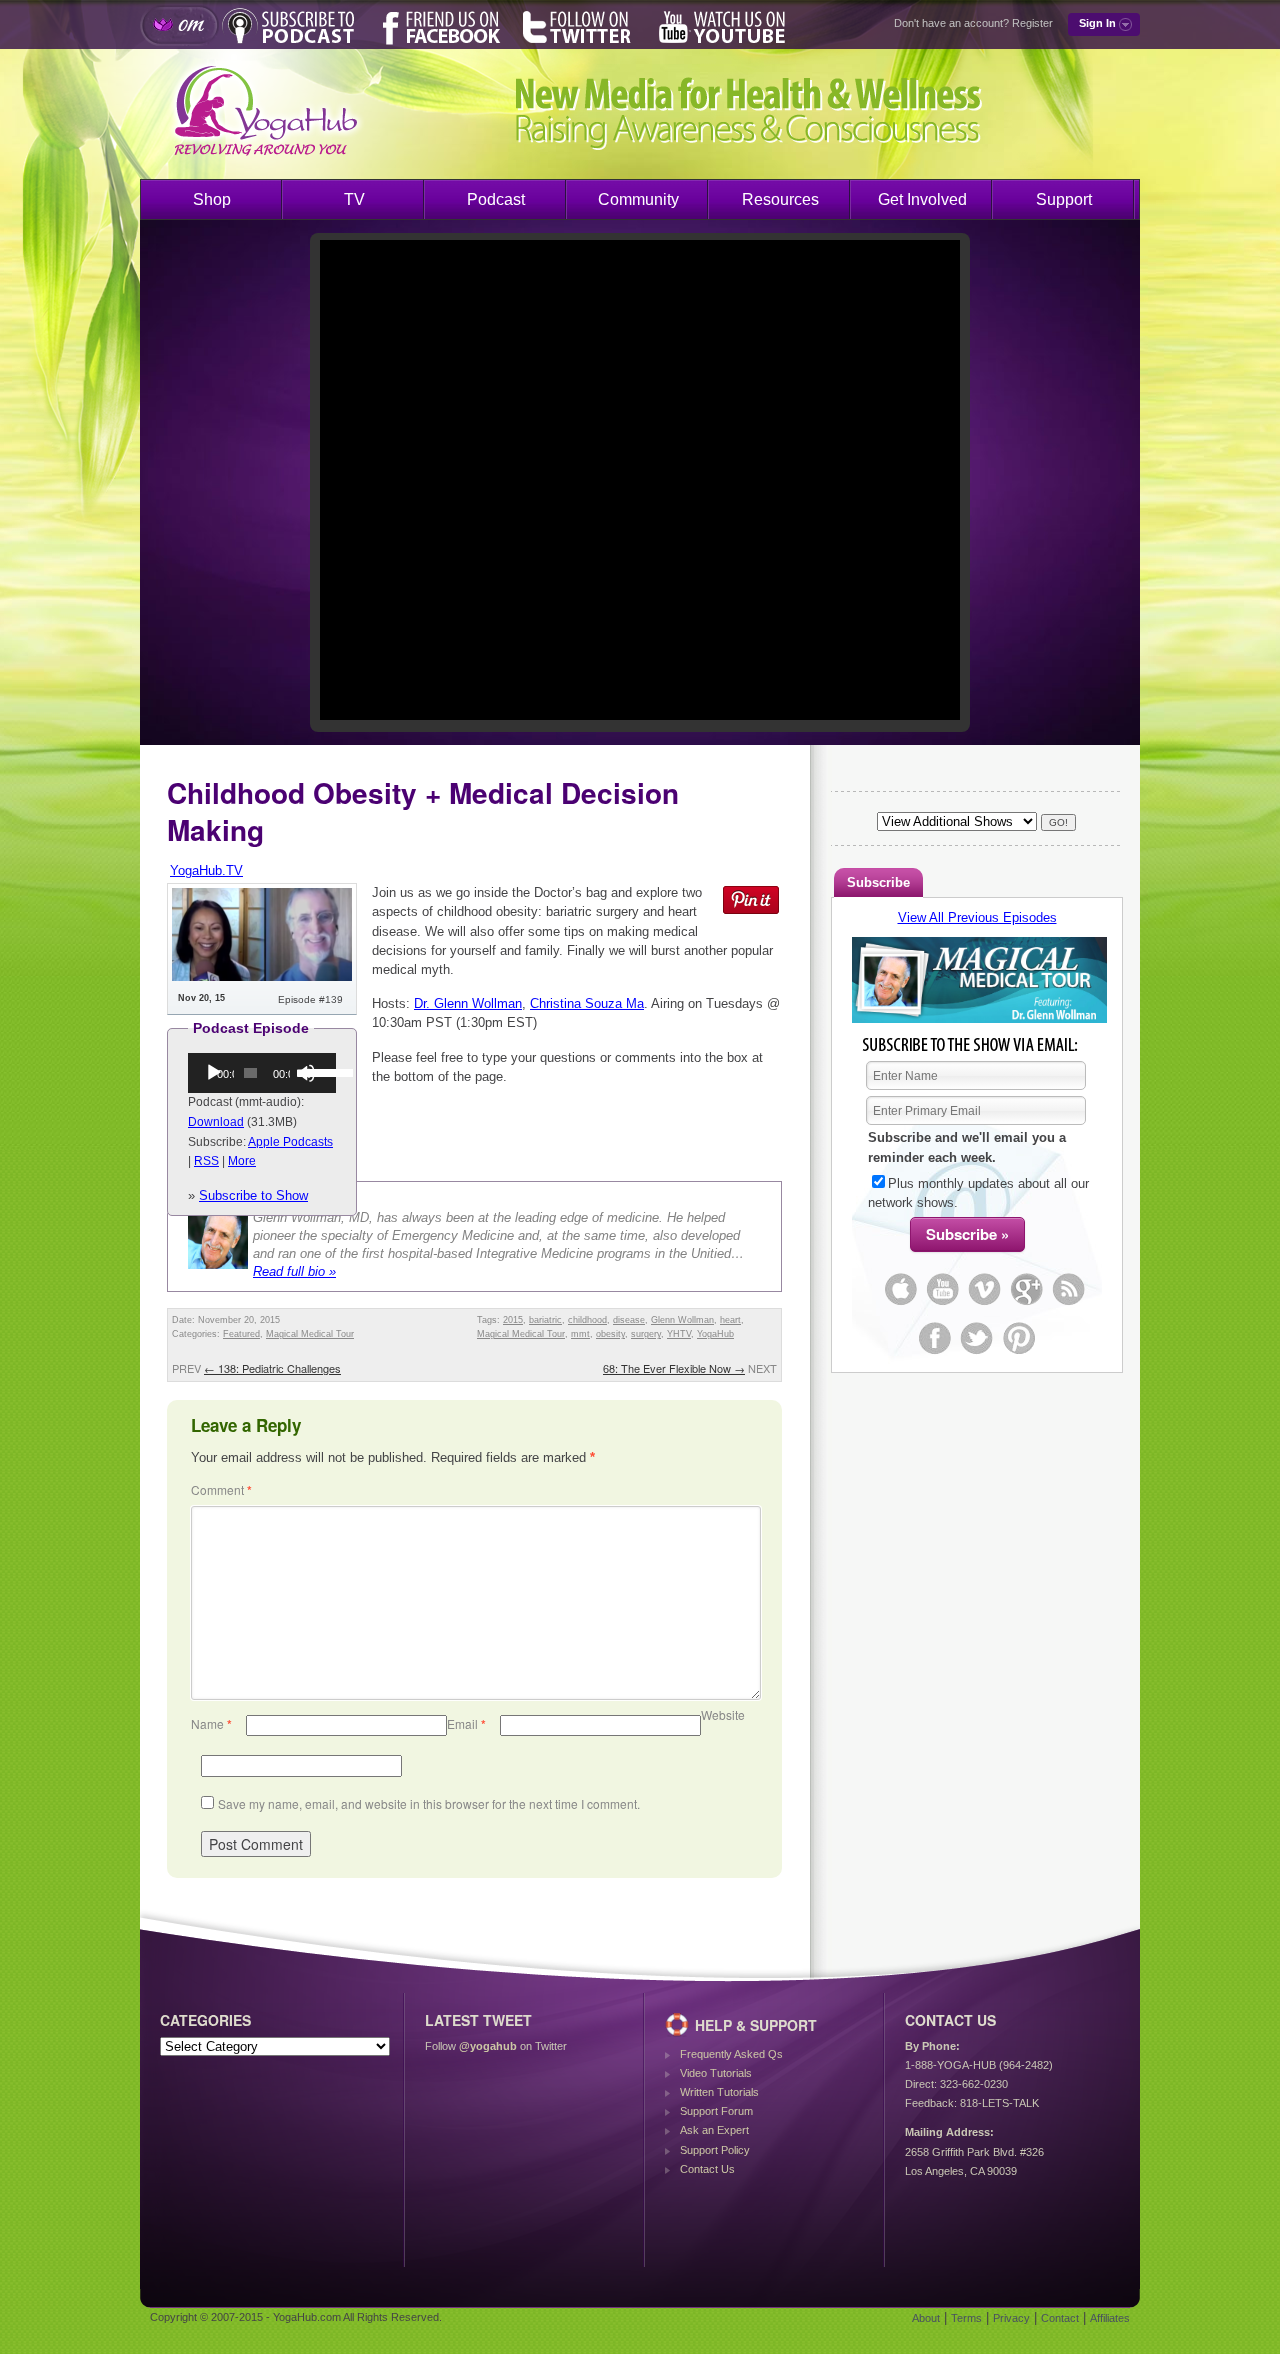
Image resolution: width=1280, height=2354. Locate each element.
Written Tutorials (719, 2092)
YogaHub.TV (206, 870)
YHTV (679, 1334)
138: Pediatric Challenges (272, 1368)
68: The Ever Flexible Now (674, 1368)
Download (216, 1122)
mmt (580, 1334)
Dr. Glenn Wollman (468, 1003)
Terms (966, 2318)
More (242, 1161)
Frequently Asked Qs (731, 2054)
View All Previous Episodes (977, 917)
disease (629, 1320)
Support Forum (716, 2111)
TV (354, 199)
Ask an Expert (714, 2130)
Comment (221, 1489)
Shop (212, 199)
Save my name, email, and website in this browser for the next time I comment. (429, 1803)
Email (466, 1723)
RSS (206, 1161)
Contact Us (707, 2169)
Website (723, 1714)
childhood (587, 1320)
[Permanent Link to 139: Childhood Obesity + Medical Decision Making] (262, 976)
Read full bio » (294, 1271)
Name (211, 1723)
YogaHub (715, 1334)
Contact (1060, 2318)
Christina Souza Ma (587, 1003)
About (926, 2318)
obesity (610, 1334)
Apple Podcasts (290, 1142)
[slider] (314, 1071)
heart (730, 1320)
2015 (513, 1320)
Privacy (1011, 2318)
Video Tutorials (716, 2073)
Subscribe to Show (253, 1195)
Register (1032, 23)
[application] (262, 1073)
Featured (241, 1334)
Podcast (496, 199)
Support (1064, 199)
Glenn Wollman (682, 1320)
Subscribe (878, 882)
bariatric (545, 1320)
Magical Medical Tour (310, 1334)
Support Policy (715, 2150)
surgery (646, 1334)
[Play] (214, 1073)
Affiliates (1110, 2318)
